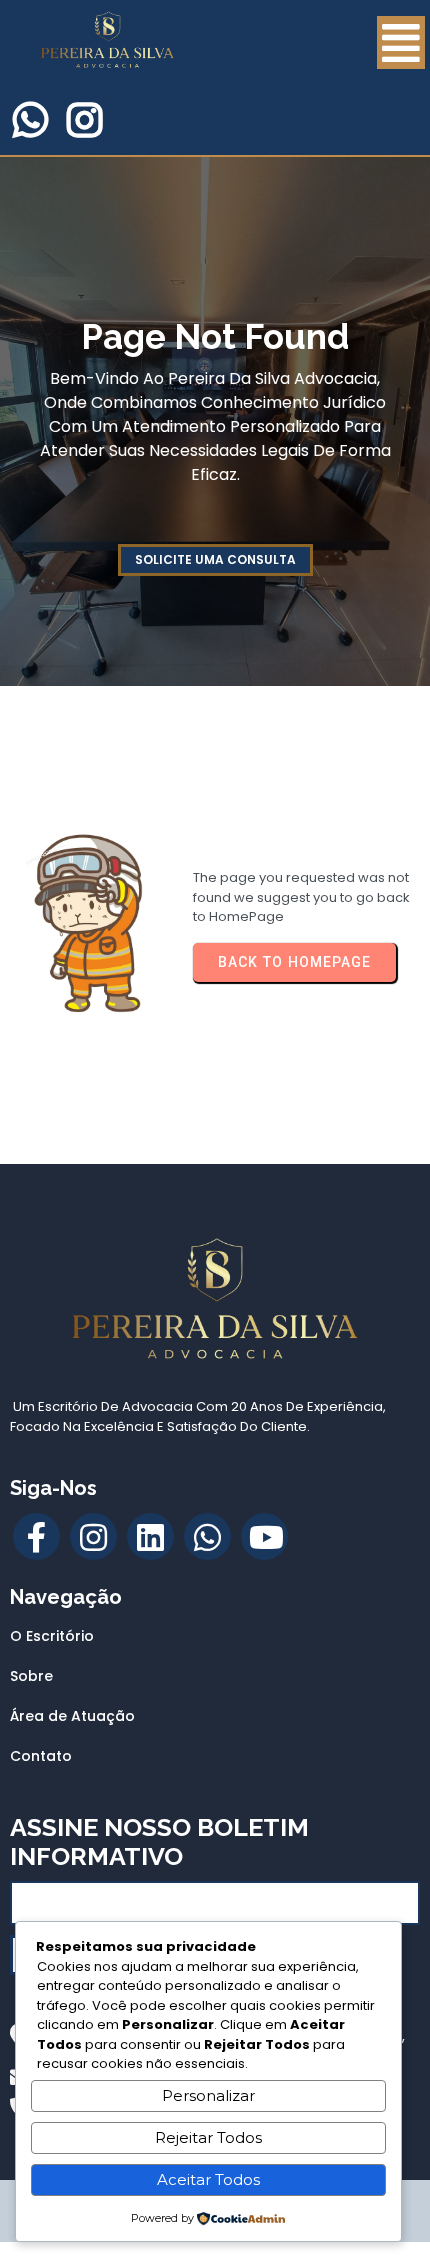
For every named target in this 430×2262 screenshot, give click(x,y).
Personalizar (208, 2095)
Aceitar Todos (208, 2179)
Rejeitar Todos (208, 2137)
